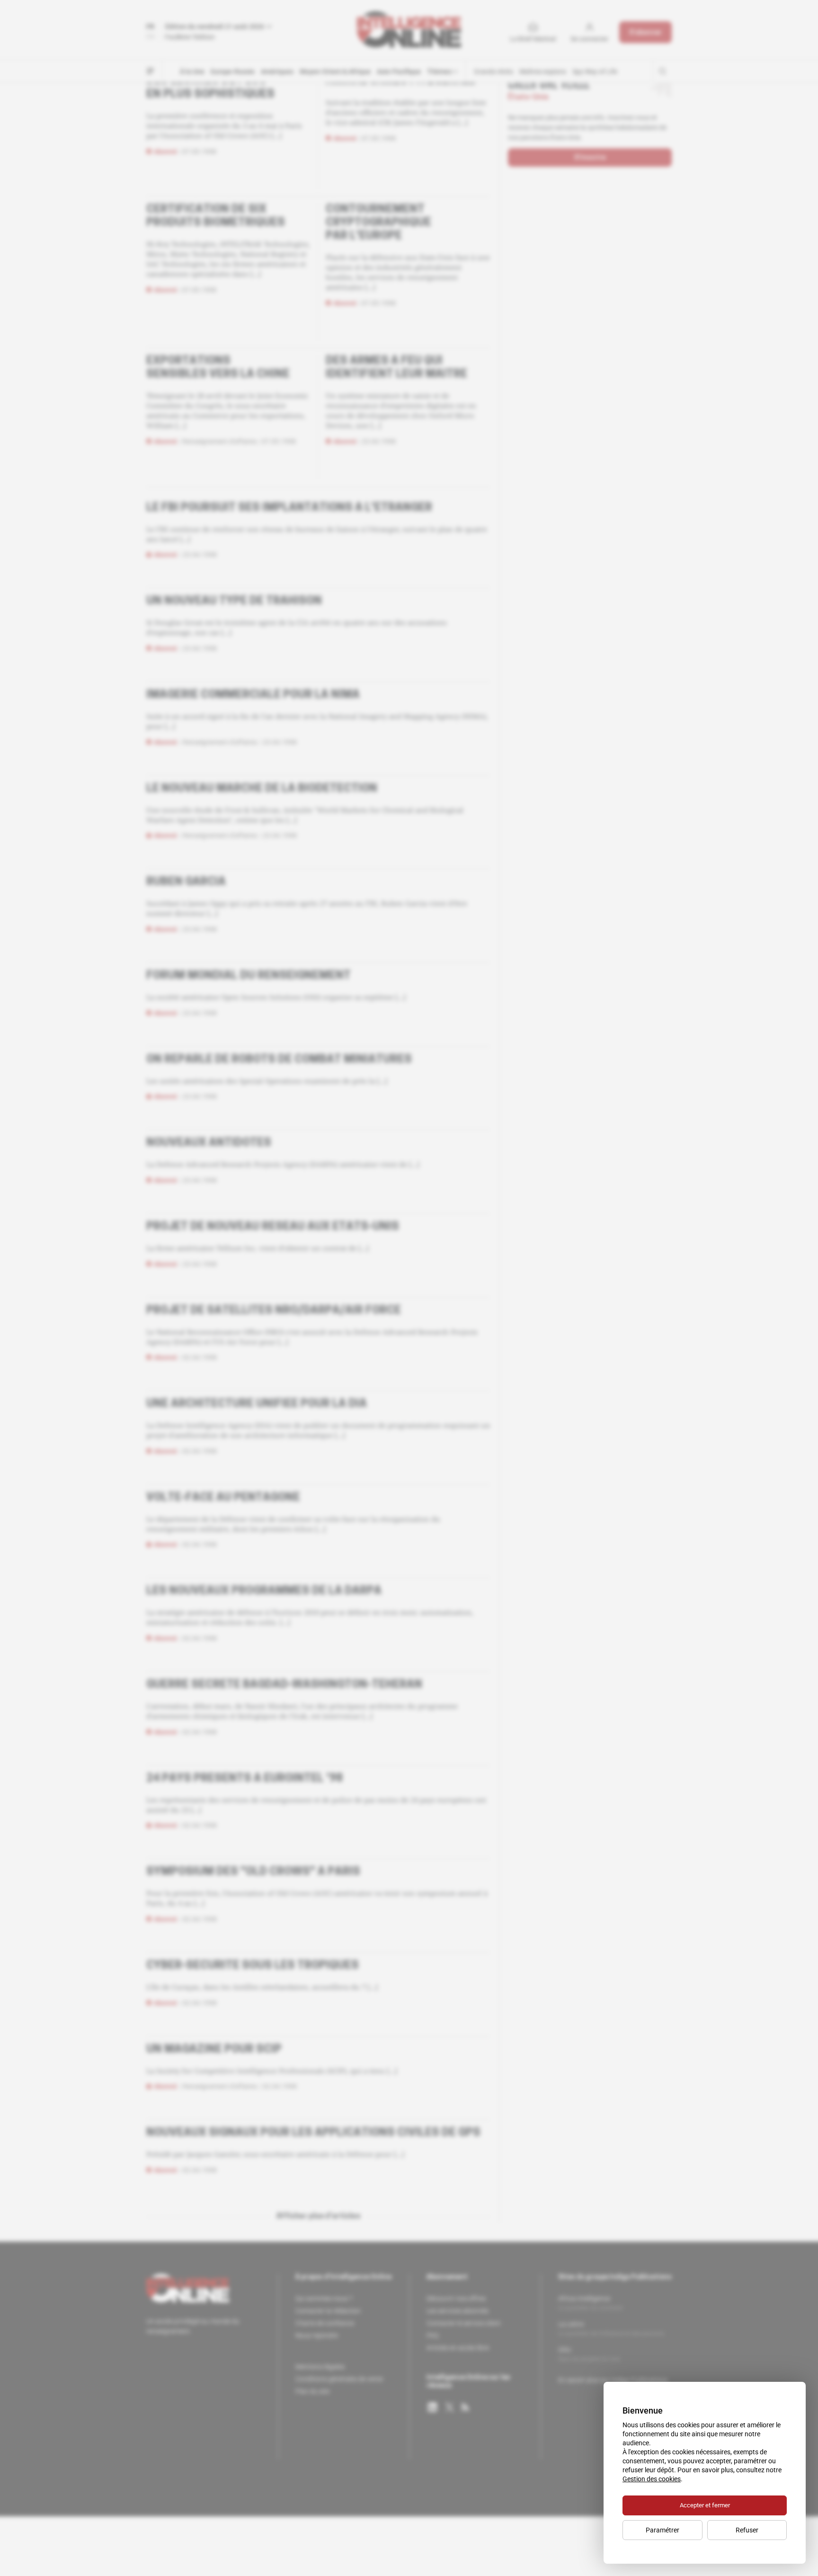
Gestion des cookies (652, 2479)
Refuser (747, 2530)
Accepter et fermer (705, 2505)
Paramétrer (662, 2530)
